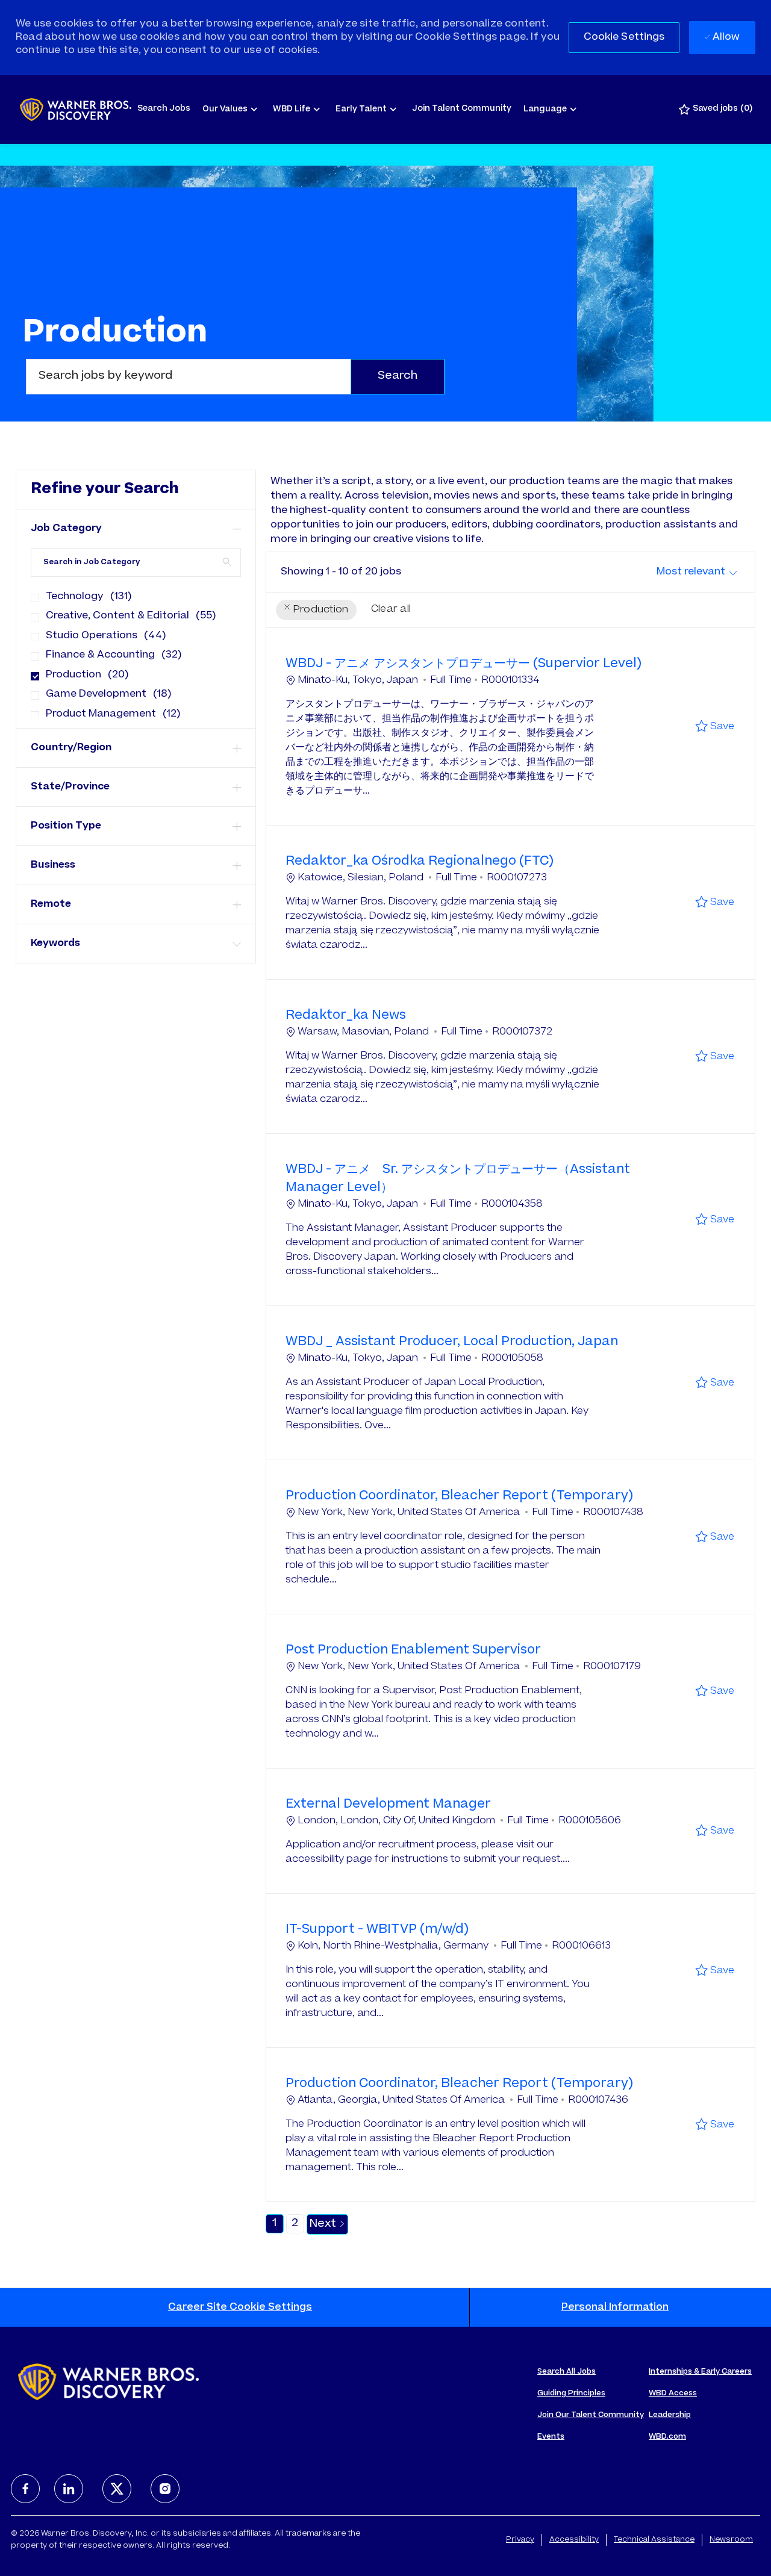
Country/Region (71, 748)
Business (53, 865)
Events (551, 2437)
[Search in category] (227, 562)
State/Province (70, 787)
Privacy (520, 2540)
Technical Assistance (654, 2540)
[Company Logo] (76, 110)
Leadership (670, 2415)
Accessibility (574, 2540)
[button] (624, 38)
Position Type (66, 826)
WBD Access (673, 2394)
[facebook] (25, 2489)
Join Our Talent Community (591, 2415)
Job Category (66, 529)
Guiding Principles (571, 2394)
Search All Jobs (567, 2372)
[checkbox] (31, 593)
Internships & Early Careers (700, 2372)
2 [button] (295, 2224)
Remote (51, 904)
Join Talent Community (462, 109)
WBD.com (667, 2437)
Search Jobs (164, 109)
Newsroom (731, 2540)
